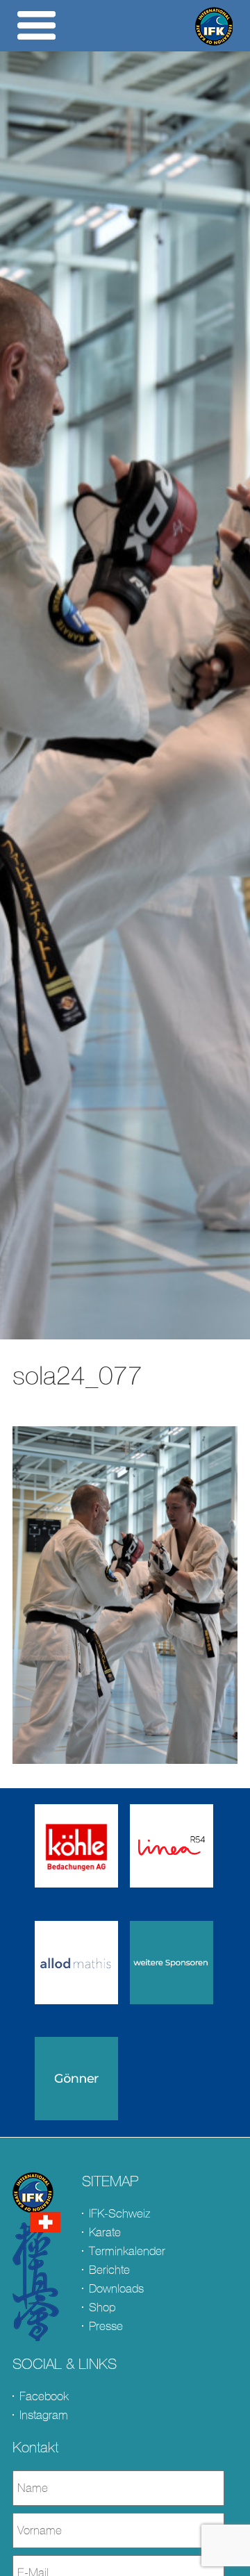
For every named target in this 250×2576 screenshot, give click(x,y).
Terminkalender (127, 2251)
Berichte (109, 2270)
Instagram (44, 2415)
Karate (105, 2232)
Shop (102, 2307)
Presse (106, 2326)
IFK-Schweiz (119, 2214)
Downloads (116, 2289)
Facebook (44, 2396)
